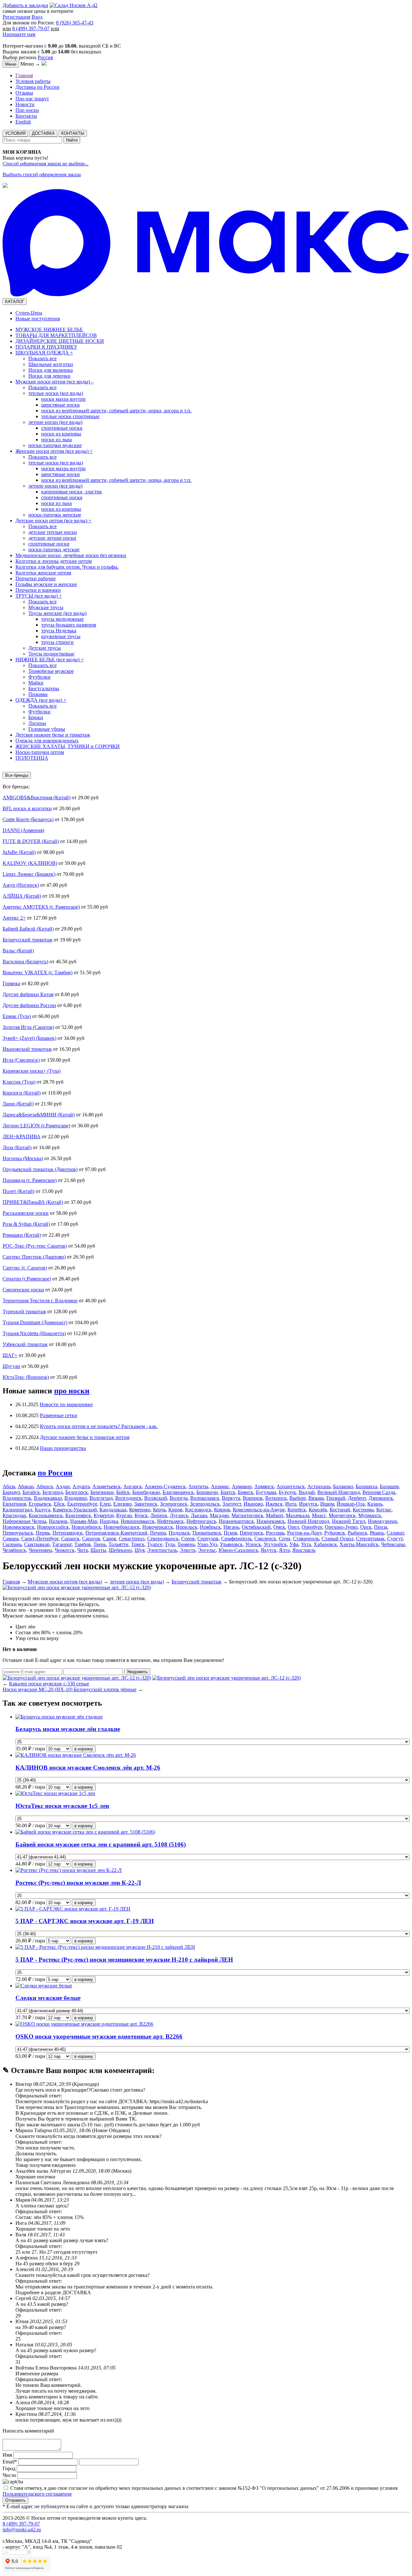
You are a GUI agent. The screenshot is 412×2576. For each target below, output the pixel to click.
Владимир (76, 1498)
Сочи (285, 1539)
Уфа (294, 1544)
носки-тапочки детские (54, 550)
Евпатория (14, 1504)
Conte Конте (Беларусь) (28, 819)
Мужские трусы (46, 607)
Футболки (39, 677)
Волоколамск (205, 1498)
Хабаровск (325, 1544)
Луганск (179, 1515)
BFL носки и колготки (27, 808)
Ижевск (274, 1504)
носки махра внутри (63, 399)
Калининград (17, 1510)
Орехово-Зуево (341, 1527)
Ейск (59, 1504)
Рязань (377, 1533)
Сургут (395, 1539)
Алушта (81, 1486)
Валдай (307, 1492)
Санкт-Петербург (40, 1539)
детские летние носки (52, 538)
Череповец (40, 1550)
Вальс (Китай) (18, 951)
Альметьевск (107, 1486)
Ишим (327, 1504)
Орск (366, 1527)
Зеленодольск (205, 1504)
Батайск (31, 1492)
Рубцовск (335, 1533)
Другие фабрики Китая (28, 994)
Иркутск (308, 1504)
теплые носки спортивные (70, 416)
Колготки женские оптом (43, 573)
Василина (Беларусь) (25, 962)
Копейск (297, 1510)
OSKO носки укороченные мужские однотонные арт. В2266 (99, 2036)
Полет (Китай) (19, 1191)
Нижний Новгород (308, 1521)
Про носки (27, 110)
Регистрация (16, 17)
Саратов (91, 1539)
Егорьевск (40, 1504)
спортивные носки (62, 428)
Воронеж (253, 1498)
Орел (293, 1527)
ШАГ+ (10, 1355)
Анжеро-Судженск (165, 1486)
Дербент (357, 1498)
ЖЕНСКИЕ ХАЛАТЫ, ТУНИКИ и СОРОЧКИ (68, 746)
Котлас (384, 1510)
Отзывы (24, 93)
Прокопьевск (207, 1533)
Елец (105, 1504)
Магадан (219, 1515)
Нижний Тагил (349, 1521)
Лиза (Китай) (17, 1147)
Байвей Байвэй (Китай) (28, 929)
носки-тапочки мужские (55, 445)
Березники (102, 1492)
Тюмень (186, 1544)
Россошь (275, 1533)
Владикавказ (48, 1498)
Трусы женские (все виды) (57, 613)
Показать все (42, 358)
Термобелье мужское (51, 671)
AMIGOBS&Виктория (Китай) (37, 798)
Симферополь (236, 1539)
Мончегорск (342, 1515)
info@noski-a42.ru (22, 2530)
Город (9, 2468)
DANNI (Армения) (23, 830)
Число (9, 2475)
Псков (230, 1533)
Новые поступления (38, 319)
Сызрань (12, 1544)
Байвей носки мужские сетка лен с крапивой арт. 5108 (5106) (101, 1844)
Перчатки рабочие (36, 578)
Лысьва (199, 1515)
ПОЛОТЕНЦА (32, 758)
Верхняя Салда (379, 1492)
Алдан (63, 1486)
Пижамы (38, 694)
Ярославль (304, 1550)
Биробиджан (146, 1492)
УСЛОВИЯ (15, 133)
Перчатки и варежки (38, 590)
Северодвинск (163, 1539)
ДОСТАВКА (43, 133)
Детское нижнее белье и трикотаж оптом (85, 1437)
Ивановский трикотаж (27, 1049)
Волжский (156, 1498)
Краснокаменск (46, 1515)
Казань (375, 1504)
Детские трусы (45, 648)
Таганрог (62, 1544)
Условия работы (33, 81)
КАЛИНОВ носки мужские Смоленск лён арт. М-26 (88, 1768)
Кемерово (140, 1510)
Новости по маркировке (66, 1404)
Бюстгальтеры (44, 688)
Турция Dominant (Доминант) (35, 1322)
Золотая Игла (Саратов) (28, 1027)
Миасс (319, 1515)
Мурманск (370, 1515)
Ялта (284, 1550)
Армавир (242, 1486)
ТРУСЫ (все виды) (39, 596)
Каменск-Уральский (75, 1510)
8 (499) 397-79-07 (31, 28)
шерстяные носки (61, 405)
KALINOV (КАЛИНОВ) (30, 863)
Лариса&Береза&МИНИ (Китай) (39, 1115)
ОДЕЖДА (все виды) (41, 700)
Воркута (231, 1498)
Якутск (269, 1550)
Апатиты (198, 1486)
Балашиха (366, 1486)
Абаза (9, 1486)
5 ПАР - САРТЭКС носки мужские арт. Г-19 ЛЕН (85, 1921)
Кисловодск (198, 1510)
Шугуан (11, 1366)
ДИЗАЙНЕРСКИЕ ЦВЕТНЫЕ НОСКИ (60, 341)
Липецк (159, 1515)
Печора (158, 1533)
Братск (228, 1492)
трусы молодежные (62, 619)
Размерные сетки (59, 1415)
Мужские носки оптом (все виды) (55, 382)
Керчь (159, 1510)
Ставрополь (306, 1539)
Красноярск (78, 1515)
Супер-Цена (29, 313)
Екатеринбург (82, 1504)
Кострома (363, 1510)
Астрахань (319, 1486)
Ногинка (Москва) (23, 1158)
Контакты (26, 116)
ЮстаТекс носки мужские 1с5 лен (62, 1806)
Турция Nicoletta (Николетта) (34, 1333)
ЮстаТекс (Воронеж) (26, 1377)
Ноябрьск (210, 1527)
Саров (109, 1539)
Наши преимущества (63, 1448)
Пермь (43, 1533)
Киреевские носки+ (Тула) (32, 1071)
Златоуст (232, 1504)
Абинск (45, 1486)
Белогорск (77, 1492)
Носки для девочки (49, 376)
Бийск (123, 1492)
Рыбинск (357, 1533)
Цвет (21, 1627)
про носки (72, 1391)
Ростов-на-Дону (304, 1533)
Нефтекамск (170, 1521)
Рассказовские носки (26, 1213)
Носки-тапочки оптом (40, 752)
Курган (124, 1515)
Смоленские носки (23, 1290)
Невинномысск (138, 1521)
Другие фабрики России (29, 1005)
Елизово (122, 1504)
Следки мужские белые (48, 1998)
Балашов (389, 1486)
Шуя (140, 1550)
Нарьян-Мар (84, 1521)
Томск (138, 1544)
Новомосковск (19, 1527)
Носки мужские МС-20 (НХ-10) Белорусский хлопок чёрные (70, 1689)
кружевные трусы (61, 636)
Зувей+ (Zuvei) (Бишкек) (29, 1038)
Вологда (179, 1498)
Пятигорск (252, 1533)
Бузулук (287, 1492)
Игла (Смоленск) (21, 1060)
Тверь (100, 1544)
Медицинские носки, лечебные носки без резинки (71, 555)
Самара (11, 1539)
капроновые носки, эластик (72, 492)
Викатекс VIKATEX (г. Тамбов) (37, 972)
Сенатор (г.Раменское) (27, 1279)
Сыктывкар (37, 1544)
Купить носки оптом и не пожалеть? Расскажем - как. (99, 1426)
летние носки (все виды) (55, 422)
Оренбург (312, 1527)
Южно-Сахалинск (238, 1550)
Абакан (26, 1486)
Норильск (187, 1527)
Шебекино (120, 1550)
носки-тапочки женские (55, 515)
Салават (395, 1533)
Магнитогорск (247, 1515)
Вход (37, 17)
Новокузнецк (383, 1521)
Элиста (187, 1550)
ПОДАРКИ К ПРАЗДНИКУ (46, 347)
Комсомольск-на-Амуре (259, 1510)
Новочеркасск (158, 1527)
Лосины (37, 723)
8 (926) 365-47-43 (75, 23)
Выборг (298, 1498)
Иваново (253, 1504)
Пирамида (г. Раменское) (30, 1180)
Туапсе (155, 1544)
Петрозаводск (68, 1533)
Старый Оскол (337, 1539)
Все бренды (17, 775)
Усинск (253, 1544)
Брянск (246, 1492)
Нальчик (58, 1521)
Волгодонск (128, 1498)
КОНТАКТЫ (73, 133)
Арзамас (220, 1486)
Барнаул (11, 1492)
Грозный (336, 1498)
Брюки (36, 717)
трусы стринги (57, 642)
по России (55, 1473)
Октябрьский (256, 1527)
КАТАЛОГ (15, 302)
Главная (24, 75)
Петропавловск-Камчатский (116, 1533)
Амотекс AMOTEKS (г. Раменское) (41, 907)
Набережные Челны (24, 1521)
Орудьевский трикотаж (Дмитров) (40, 1169)
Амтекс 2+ (14, 918)
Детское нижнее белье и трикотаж (53, 735)
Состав (23, 1632)
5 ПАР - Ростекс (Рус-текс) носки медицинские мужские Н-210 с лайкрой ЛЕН (124, 1960)
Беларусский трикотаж (28, 940)
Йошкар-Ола (351, 1504)
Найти (72, 140)
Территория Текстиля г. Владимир (40, 1301)
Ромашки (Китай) (22, 1235)
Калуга (42, 1510)
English (23, 122)
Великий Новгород (339, 1492)
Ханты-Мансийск (359, 1544)
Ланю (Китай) (18, 1104)
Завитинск (146, 1504)
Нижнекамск (271, 1521)
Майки (36, 683)
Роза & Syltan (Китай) (26, 1224)
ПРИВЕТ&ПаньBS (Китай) (33, 1202)
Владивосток (17, 1498)
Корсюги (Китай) (22, 1093)
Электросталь (162, 1550)
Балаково (343, 1486)
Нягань (231, 1527)
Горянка (11, 983)
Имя (8, 2455)
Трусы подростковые (51, 654)
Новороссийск (53, 1527)
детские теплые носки (53, 532)
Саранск (70, 1539)
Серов (188, 1539)
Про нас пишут (32, 99)
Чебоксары (393, 1544)
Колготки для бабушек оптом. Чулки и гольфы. (67, 567)
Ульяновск (231, 1544)
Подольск (179, 1533)
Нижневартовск (236, 1521)
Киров (175, 1510)
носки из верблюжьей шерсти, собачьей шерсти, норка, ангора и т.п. (116, 411)
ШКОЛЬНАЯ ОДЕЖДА (44, 353)
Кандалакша (113, 1510)
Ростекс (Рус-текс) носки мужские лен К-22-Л (78, 1883)
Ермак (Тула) (17, 1016)
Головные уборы (47, 729)
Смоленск (265, 1539)
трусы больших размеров (69, 625)
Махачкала (298, 1515)
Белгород (53, 1492)
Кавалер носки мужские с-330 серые (49, 1684)
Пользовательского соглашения (37, 2494)
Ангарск (133, 1486)
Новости (25, 104)
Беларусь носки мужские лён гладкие (68, 1729)
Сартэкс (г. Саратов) (25, 1268)
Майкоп (275, 1515)
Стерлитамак (370, 1539)
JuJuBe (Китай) (19, 852)
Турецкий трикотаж (24, 1311)
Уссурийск (275, 1544)
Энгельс (207, 1550)
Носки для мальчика (51, 370)
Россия (45, 57)
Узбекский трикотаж (25, 1344)
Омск (279, 1527)
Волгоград (101, 1498)
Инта (291, 1504)
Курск (141, 1515)
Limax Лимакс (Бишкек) (29, 874)
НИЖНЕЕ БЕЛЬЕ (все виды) (50, 660)
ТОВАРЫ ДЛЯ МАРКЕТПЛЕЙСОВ (56, 335)
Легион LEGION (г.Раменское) (36, 1126)
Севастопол (132, 1539)
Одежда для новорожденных (47, 741)
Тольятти (118, 1544)
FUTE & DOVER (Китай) (31, 841)
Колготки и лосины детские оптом (54, 561)
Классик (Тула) (19, 1082)
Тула (170, 1544)
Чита (83, 1550)
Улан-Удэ (207, 1544)
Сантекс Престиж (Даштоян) (34, 1257)
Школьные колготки (51, 364)
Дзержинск (381, 1498)
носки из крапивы (61, 434)
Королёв (318, 1510)
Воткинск (276, 1498)
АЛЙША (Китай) (22, 896)
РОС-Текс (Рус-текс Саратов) (35, 1246)
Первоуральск (18, 1533)
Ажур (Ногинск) (21, 885)
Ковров (222, 1510)
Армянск (264, 1486)
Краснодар (14, 1515)
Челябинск (14, 1550)
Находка (109, 1521)
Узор (21, 1638)
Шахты (98, 1550)
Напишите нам (19, 34)
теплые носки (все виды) (56, 393)
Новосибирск (86, 1527)
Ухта (306, 1544)
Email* (10, 2462)
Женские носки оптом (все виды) (54, 451)
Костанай (340, 1510)
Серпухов (208, 1539)
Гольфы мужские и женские (46, 584)
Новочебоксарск (122, 1527)
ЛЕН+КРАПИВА (22, 1137)
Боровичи (207, 1492)
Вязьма (316, 1498)
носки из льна (56, 440)
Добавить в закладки (25, 5)
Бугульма (266, 1492)
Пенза (381, 1527)
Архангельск (291, 1486)
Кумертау (104, 1515)
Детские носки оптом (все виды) (53, 521)
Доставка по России (37, 87)
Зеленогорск (174, 1504)
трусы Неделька (59, 631)
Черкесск (65, 1550)
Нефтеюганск (201, 1521)
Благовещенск (178, 1492)
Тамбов (83, 1544)
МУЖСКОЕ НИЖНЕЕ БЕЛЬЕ (49, 330)
